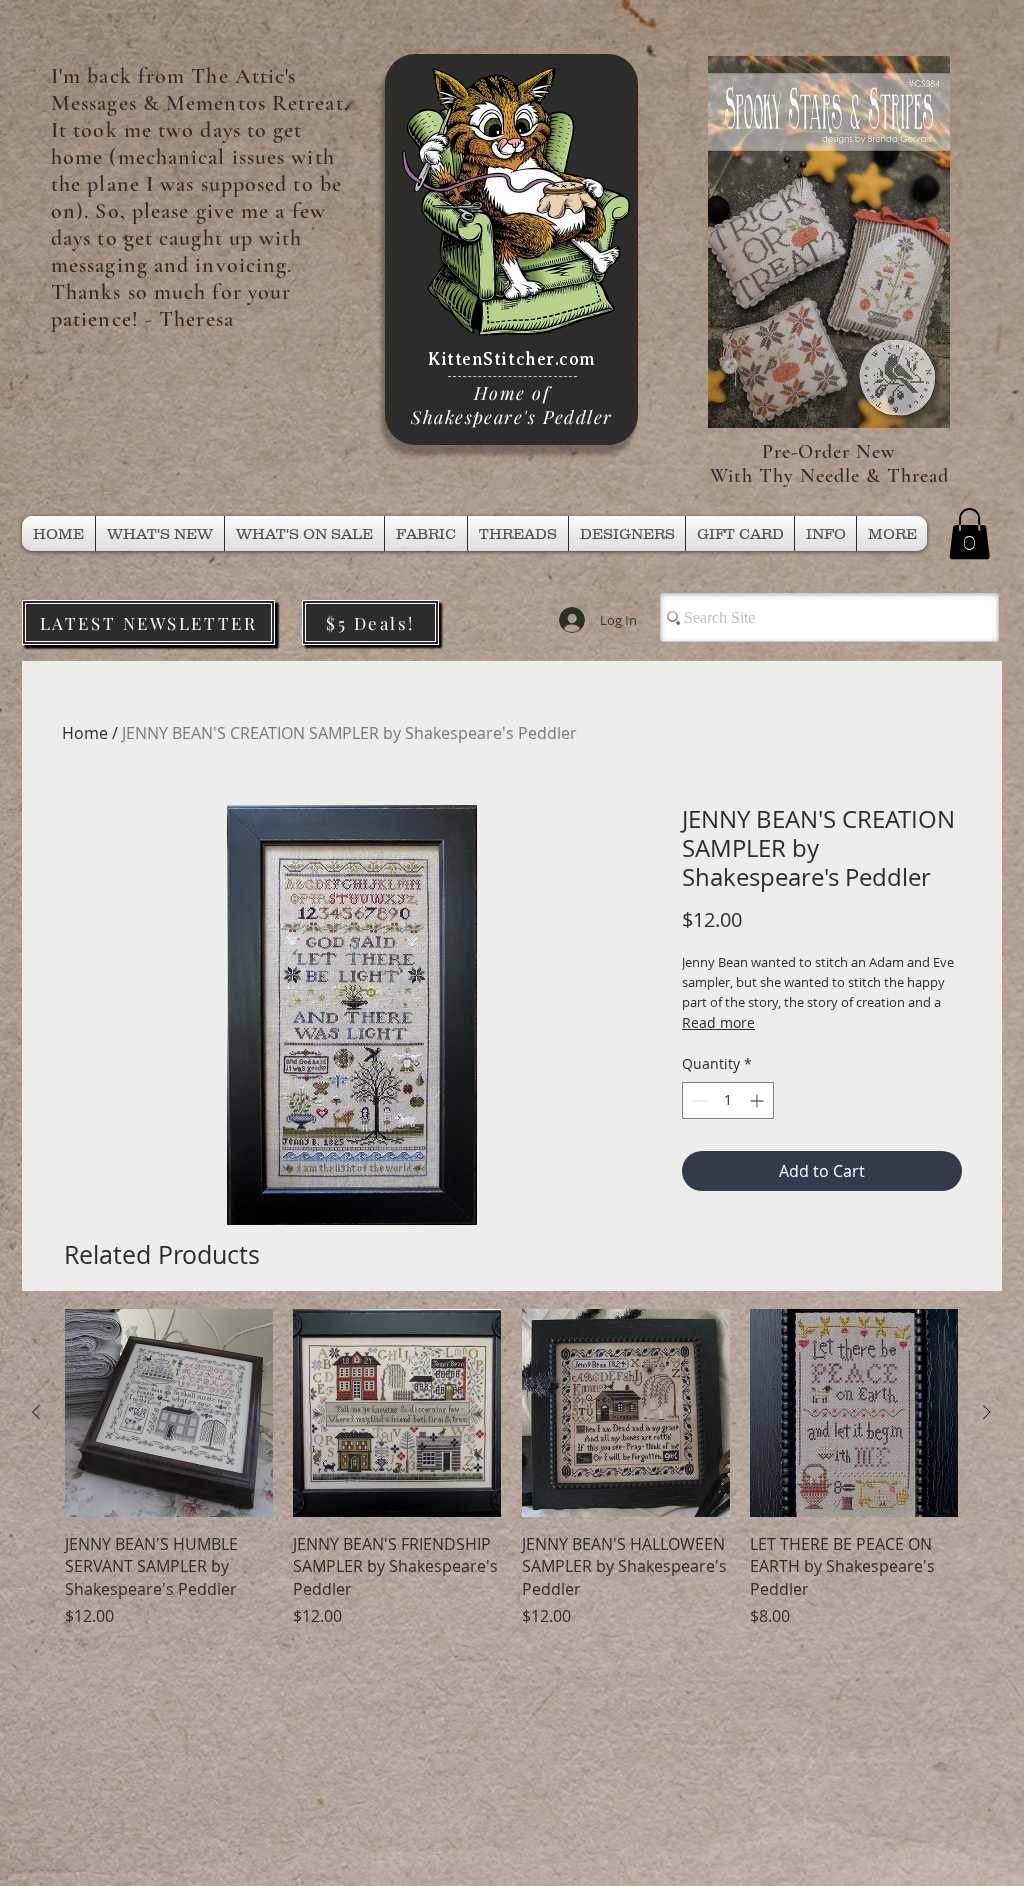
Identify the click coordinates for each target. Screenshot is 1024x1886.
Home (85, 733)
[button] (518, 533)
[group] (511, 1468)
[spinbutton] (728, 1100)
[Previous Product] (36, 1412)
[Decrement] (697, 1100)
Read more (718, 1022)
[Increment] (758, 1100)
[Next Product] (987, 1412)
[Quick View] (169, 1413)
